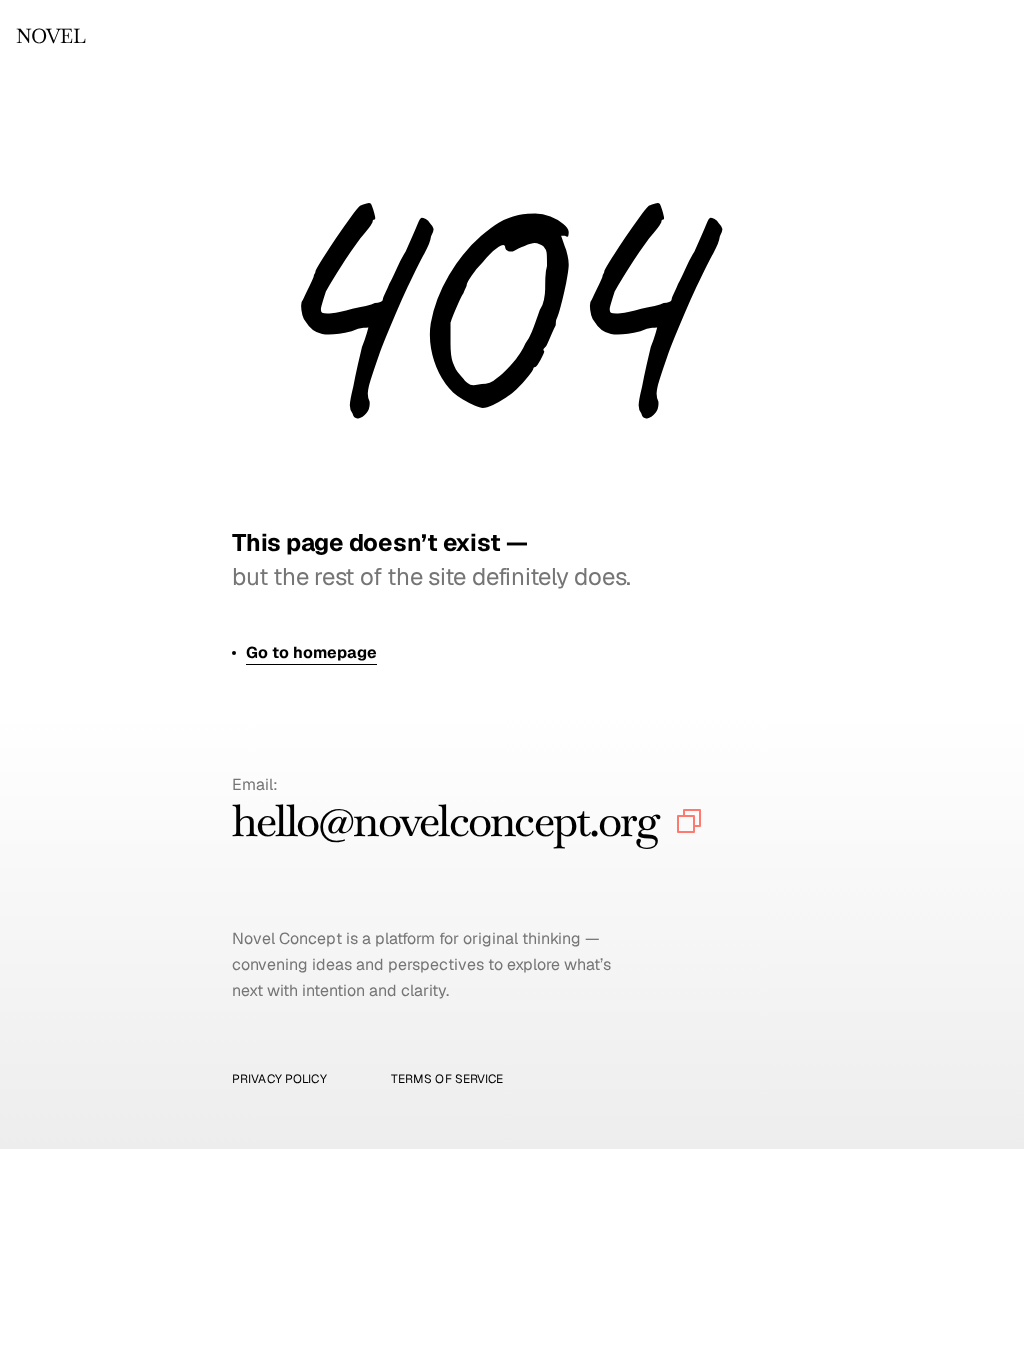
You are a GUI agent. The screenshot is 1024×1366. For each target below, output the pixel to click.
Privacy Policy (279, 1079)
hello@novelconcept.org (445, 820)
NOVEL (50, 36)
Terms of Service (447, 1079)
